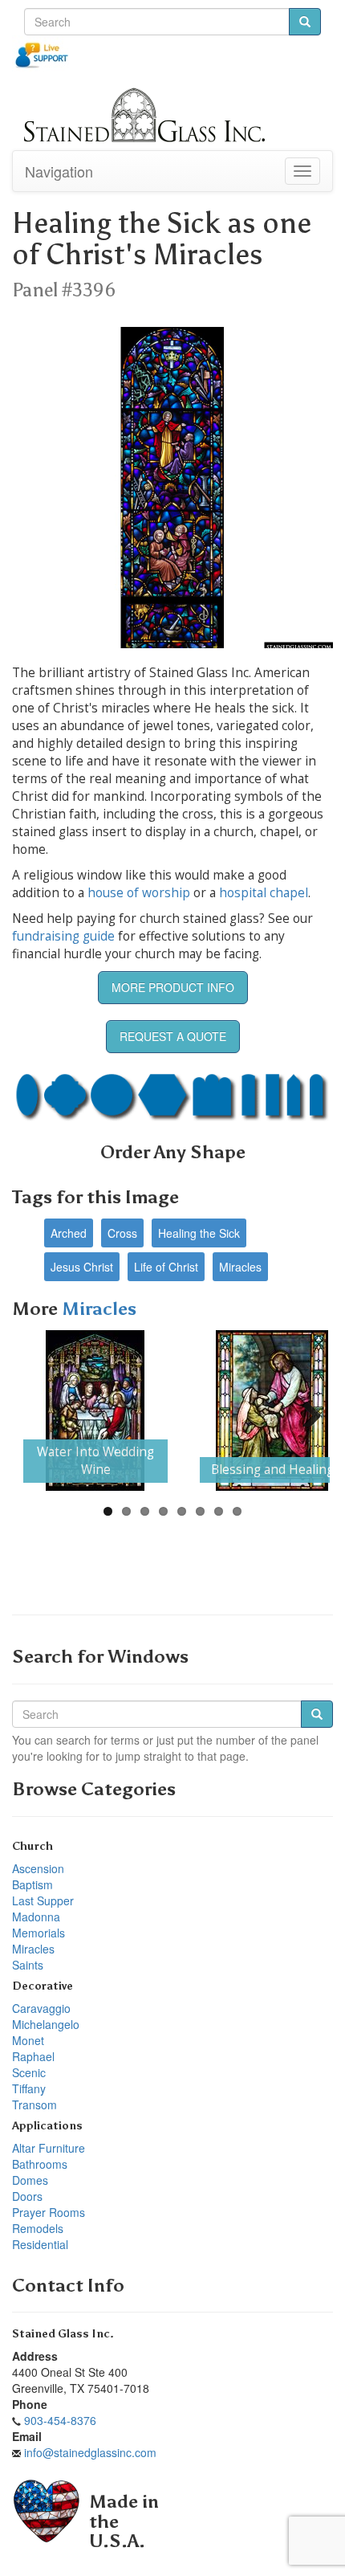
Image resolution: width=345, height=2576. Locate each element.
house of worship (139, 893)
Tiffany (29, 2088)
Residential (40, 2244)
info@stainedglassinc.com (90, 2452)
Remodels (38, 2228)
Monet (28, 2040)
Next (306, 1410)
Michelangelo (46, 2024)
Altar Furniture (49, 2148)
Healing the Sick (199, 1233)
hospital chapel (264, 893)
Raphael (33, 2056)
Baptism (32, 1884)
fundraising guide (63, 936)
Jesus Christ (82, 1267)
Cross (122, 1233)
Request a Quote (173, 1036)
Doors (27, 2196)
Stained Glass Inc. (63, 2334)
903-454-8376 (60, 2420)
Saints (28, 1965)
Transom (34, 2104)
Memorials (39, 1933)
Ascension (38, 1868)
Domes (30, 2180)
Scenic (29, 2072)
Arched (69, 1233)
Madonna (36, 1917)
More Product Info (173, 987)
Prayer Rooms (49, 2212)
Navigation (59, 171)
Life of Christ (166, 1267)
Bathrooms (40, 2164)
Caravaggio (41, 2008)
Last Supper (43, 1900)
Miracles (240, 1267)
